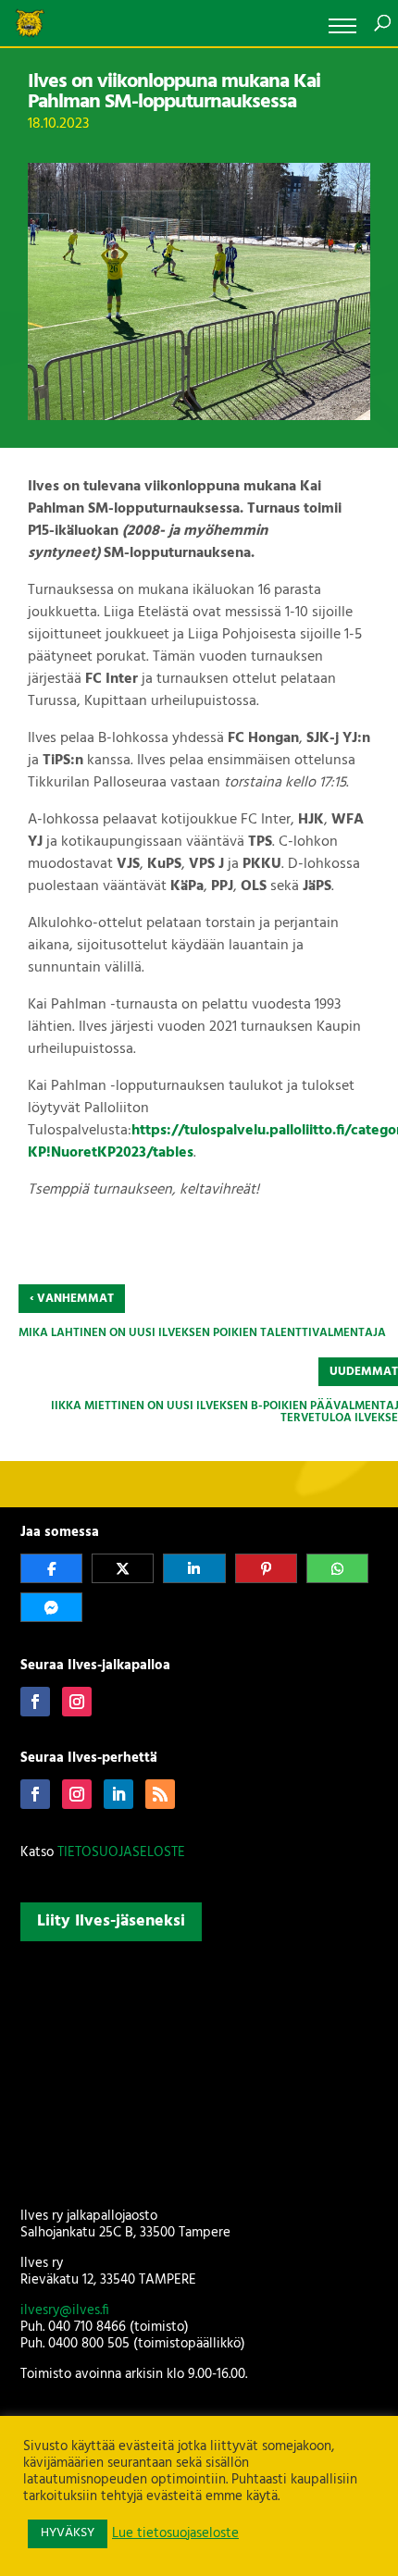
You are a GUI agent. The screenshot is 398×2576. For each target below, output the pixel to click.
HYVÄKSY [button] (68, 2533)
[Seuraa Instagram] (77, 1702)
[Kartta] (199, 2071)
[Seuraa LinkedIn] (118, 1794)
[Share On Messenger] (51, 1607)
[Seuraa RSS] (160, 1794)
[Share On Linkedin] (194, 1568)
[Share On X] (123, 1568)
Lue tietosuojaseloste (175, 2534)
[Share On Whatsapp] (337, 1568)
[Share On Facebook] (51, 1568)
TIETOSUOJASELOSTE (121, 1852)
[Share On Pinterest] (266, 1568)
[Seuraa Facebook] (35, 1702)
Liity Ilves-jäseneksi (111, 1921)
